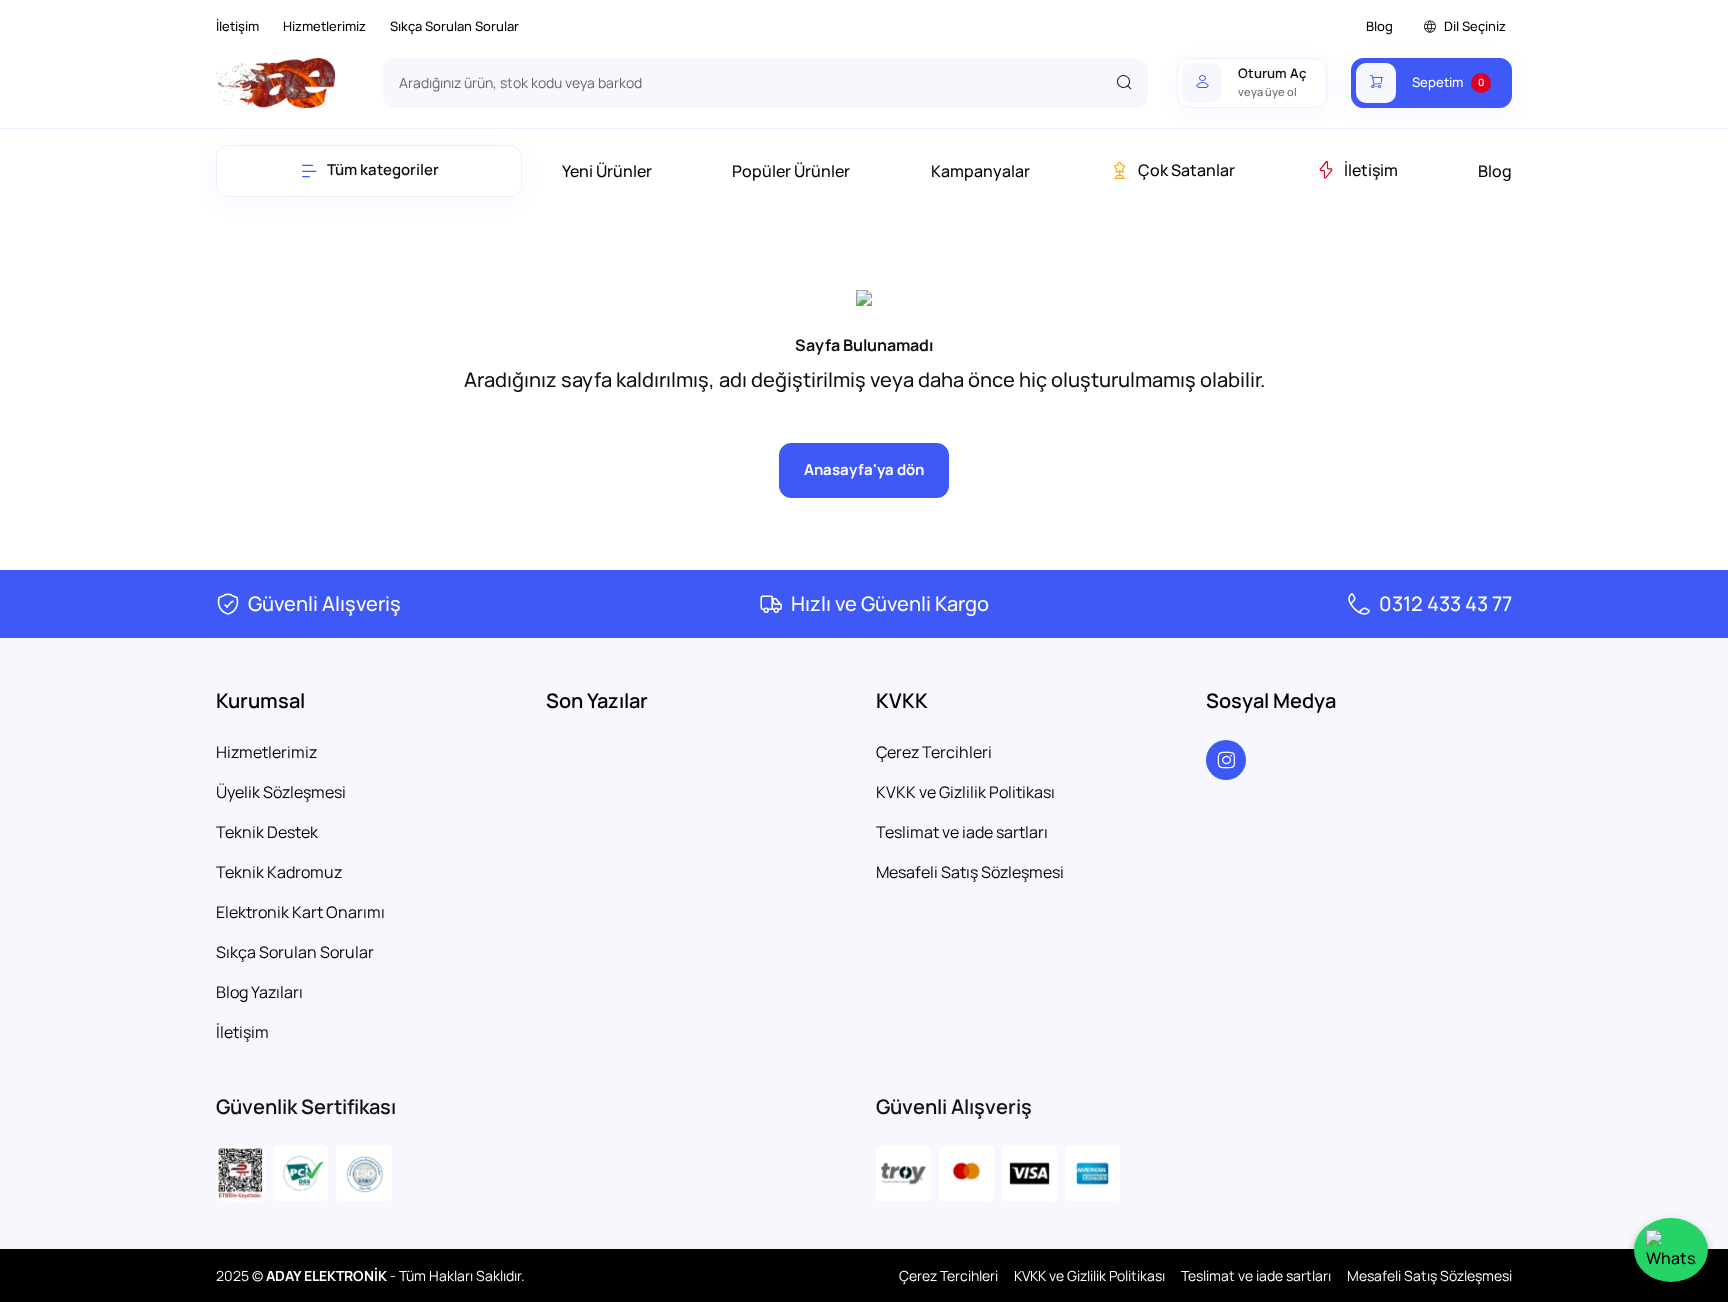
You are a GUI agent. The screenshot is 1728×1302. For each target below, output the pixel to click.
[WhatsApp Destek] (1671, 1250)
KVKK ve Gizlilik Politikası (965, 792)
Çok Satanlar (1186, 170)
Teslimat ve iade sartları (962, 832)
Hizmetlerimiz (324, 26)
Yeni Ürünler (607, 171)
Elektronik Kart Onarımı (300, 912)
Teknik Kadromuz (279, 872)
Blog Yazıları (259, 992)
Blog (1379, 26)
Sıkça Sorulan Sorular (454, 26)
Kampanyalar (980, 171)
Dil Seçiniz (1475, 26)
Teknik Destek (267, 832)
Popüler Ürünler (791, 171)
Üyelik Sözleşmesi (281, 792)
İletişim (237, 26)
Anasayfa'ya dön (864, 469)
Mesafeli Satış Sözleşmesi (970, 872)
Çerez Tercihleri (934, 752)
